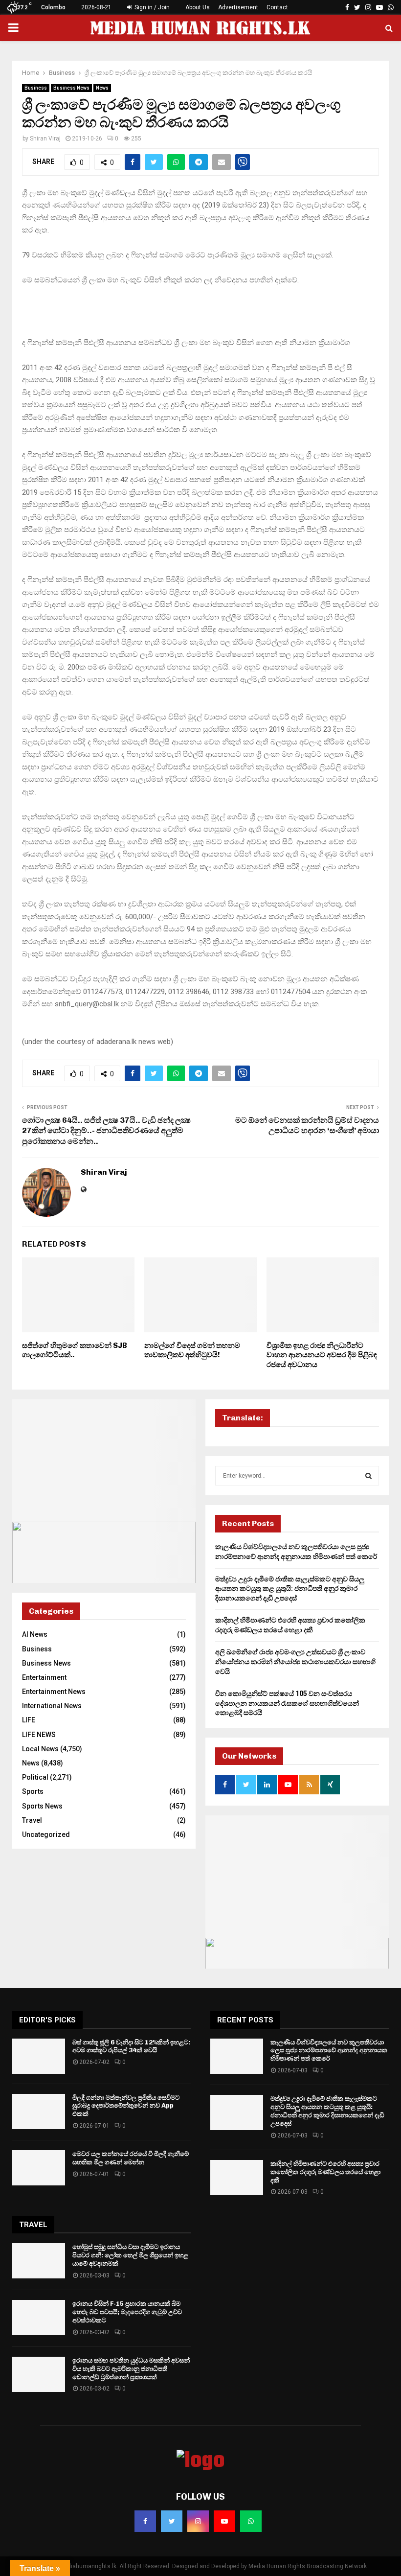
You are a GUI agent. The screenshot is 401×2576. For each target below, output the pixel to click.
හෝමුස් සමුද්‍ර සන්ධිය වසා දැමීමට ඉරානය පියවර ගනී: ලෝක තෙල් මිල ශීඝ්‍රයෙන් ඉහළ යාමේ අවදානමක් (130, 2255)
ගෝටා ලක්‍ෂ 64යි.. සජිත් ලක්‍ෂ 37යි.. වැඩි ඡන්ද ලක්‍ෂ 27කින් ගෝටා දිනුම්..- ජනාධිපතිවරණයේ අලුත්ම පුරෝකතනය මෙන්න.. (106, 1131)
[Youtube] (224, 2521)
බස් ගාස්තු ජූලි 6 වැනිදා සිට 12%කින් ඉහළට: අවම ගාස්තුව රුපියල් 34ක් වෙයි (131, 2046)
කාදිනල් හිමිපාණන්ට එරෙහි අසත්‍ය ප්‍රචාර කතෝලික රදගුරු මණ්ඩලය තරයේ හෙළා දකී (325, 2172)
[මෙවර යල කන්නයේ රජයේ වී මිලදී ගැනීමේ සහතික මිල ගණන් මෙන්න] (39, 2168)
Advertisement (238, 7)
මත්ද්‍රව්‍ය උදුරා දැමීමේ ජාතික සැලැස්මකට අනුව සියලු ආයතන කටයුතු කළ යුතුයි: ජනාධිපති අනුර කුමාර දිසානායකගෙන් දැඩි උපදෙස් (290, 1589)
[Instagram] (198, 2521)
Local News (40, 1749)
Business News (71, 88)
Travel (32, 1820)
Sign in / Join (151, 7)
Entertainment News (54, 1692)
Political (35, 1777)
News (102, 88)
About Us (198, 7)
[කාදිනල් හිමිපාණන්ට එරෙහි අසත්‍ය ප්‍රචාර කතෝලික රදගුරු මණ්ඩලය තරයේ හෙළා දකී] (237, 2178)
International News (52, 1706)
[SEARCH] (368, 1476)
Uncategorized (46, 1834)
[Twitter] (172, 2521)
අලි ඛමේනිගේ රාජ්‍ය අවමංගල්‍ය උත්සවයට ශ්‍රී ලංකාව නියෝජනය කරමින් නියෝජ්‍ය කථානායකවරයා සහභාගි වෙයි (295, 1661)
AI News (35, 1634)
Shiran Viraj (45, 139)
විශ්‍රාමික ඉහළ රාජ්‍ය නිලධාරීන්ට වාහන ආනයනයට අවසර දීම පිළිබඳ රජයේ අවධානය (322, 1355)
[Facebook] (145, 2521)
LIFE (29, 1720)
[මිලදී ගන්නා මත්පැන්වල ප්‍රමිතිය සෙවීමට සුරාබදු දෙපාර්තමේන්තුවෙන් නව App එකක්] (39, 2112)
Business (36, 88)
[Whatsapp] (251, 2521)
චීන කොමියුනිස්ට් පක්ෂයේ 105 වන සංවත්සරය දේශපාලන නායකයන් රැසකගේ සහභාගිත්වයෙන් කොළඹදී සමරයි (287, 1703)
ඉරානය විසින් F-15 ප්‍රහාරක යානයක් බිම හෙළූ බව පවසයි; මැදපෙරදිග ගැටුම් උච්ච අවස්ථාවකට (127, 2312)
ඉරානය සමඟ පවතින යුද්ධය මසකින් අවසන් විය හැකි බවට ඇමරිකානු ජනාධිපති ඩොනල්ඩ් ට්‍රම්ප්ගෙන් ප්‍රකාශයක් (131, 2369)
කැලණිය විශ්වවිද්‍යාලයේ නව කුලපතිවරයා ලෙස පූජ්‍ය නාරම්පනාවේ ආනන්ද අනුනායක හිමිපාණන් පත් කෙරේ (329, 2051)
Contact (277, 7)
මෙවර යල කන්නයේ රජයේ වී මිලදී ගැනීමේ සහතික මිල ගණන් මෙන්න (131, 2158)
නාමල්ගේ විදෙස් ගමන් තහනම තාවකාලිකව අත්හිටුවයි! (192, 1350)
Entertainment (44, 1677)
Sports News (42, 1806)
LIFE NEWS (39, 1735)
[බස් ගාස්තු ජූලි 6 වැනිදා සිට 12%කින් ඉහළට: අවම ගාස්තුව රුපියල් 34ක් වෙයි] (39, 2056)
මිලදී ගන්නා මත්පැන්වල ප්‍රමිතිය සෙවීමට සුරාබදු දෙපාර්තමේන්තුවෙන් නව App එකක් (126, 2106)
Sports (33, 1791)
